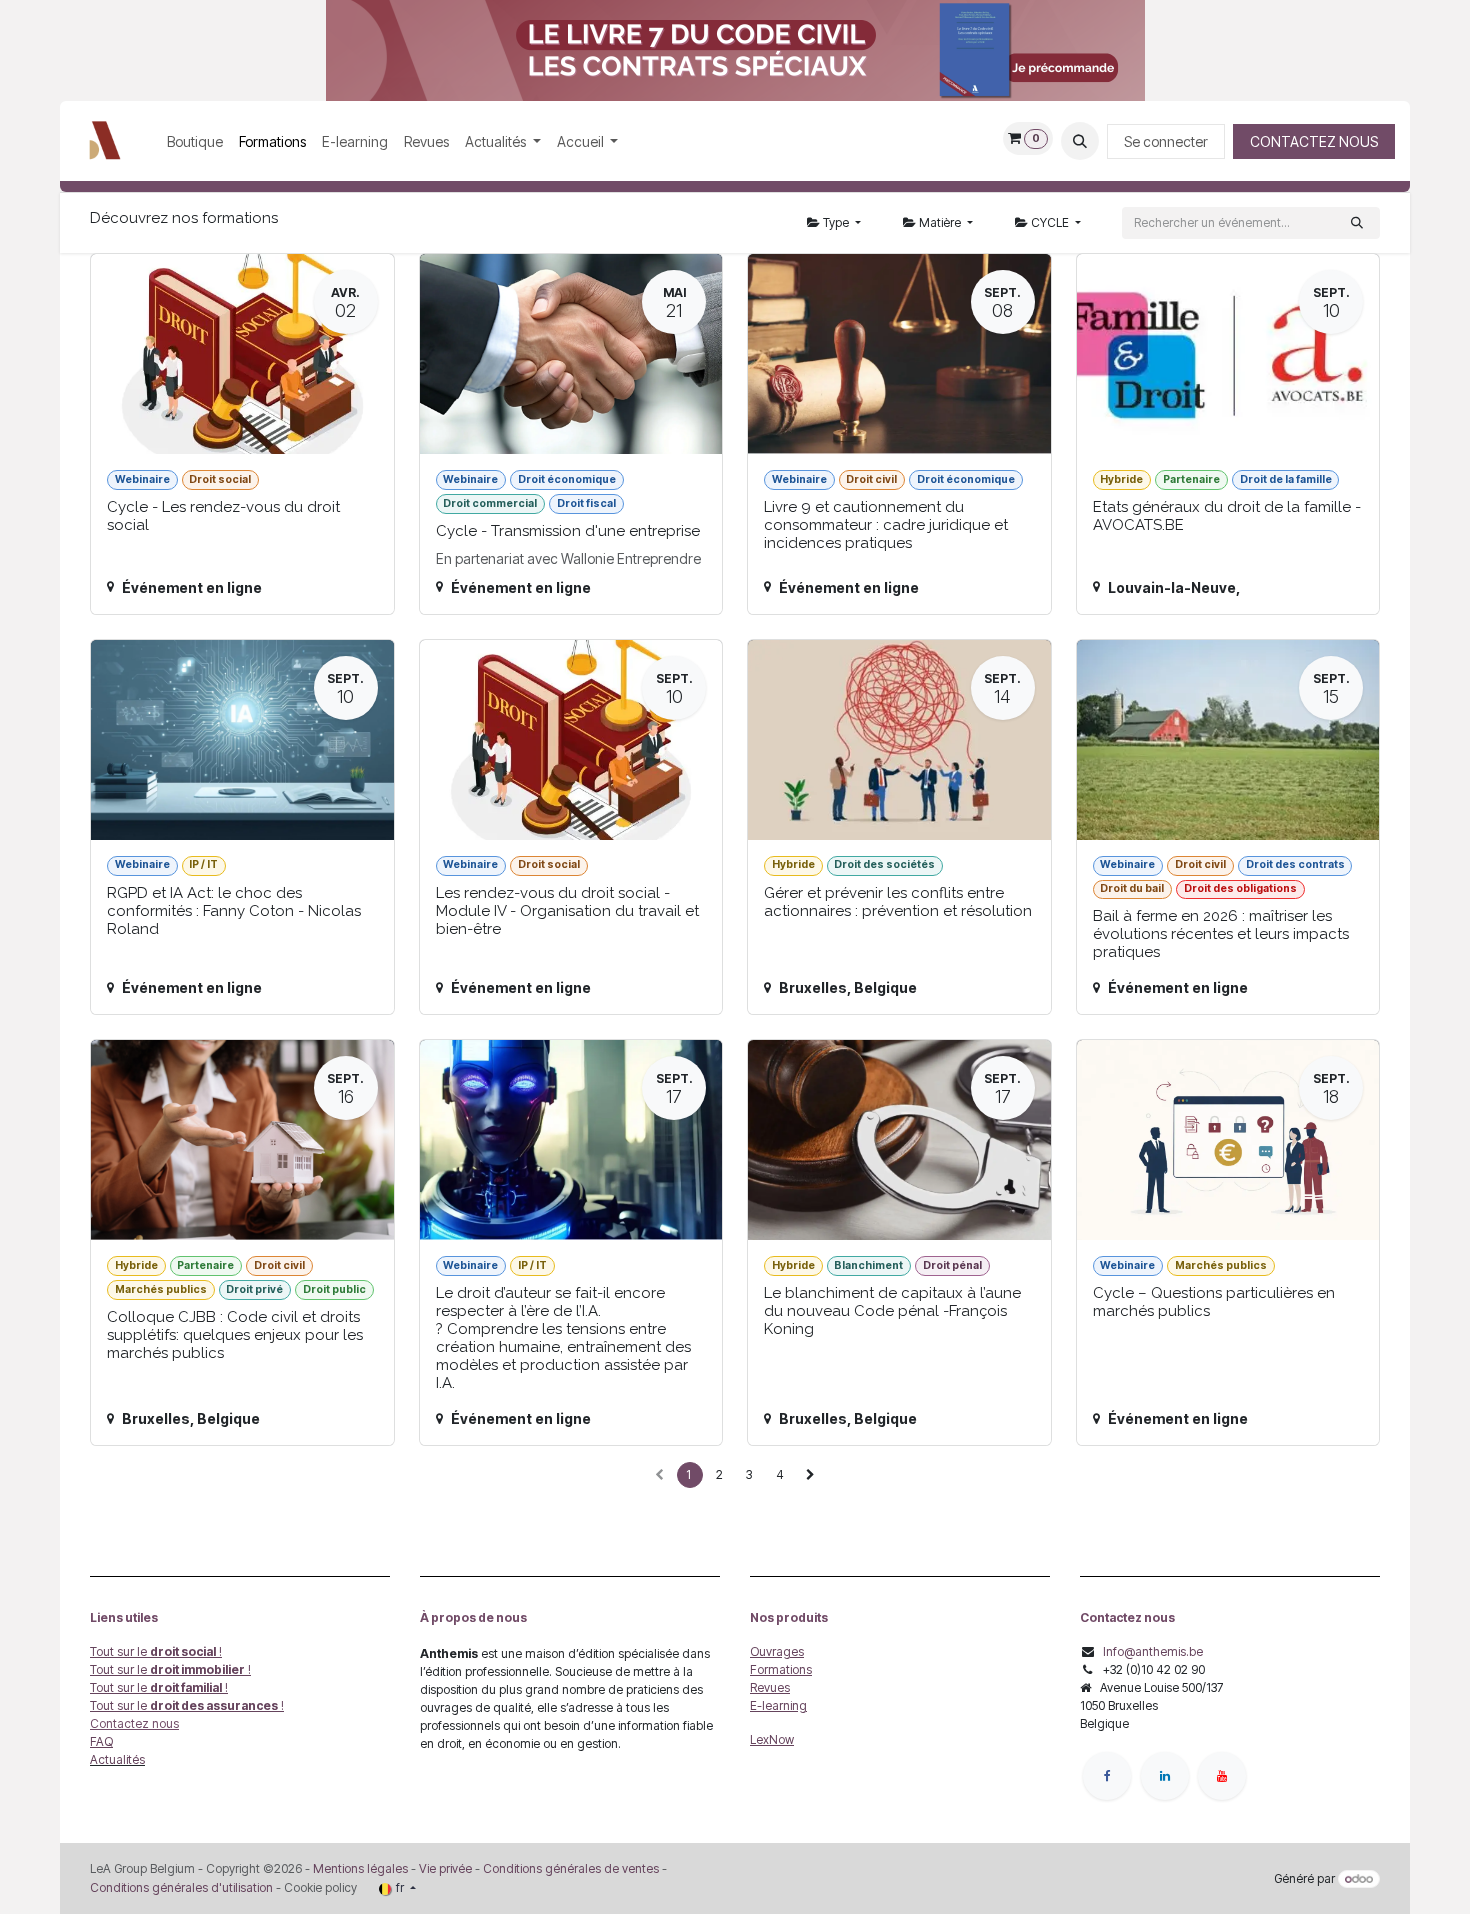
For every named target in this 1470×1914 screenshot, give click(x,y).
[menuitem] (195, 141)
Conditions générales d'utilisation (181, 1887)
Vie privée (445, 1868)
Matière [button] (940, 222)
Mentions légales (360, 1868)
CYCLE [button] (1050, 222)
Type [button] (836, 222)
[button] (1080, 141)
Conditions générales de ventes (569, 1868)
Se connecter (1166, 141)
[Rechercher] (1357, 223)
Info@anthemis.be (1153, 1651)
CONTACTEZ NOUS (1314, 141)
